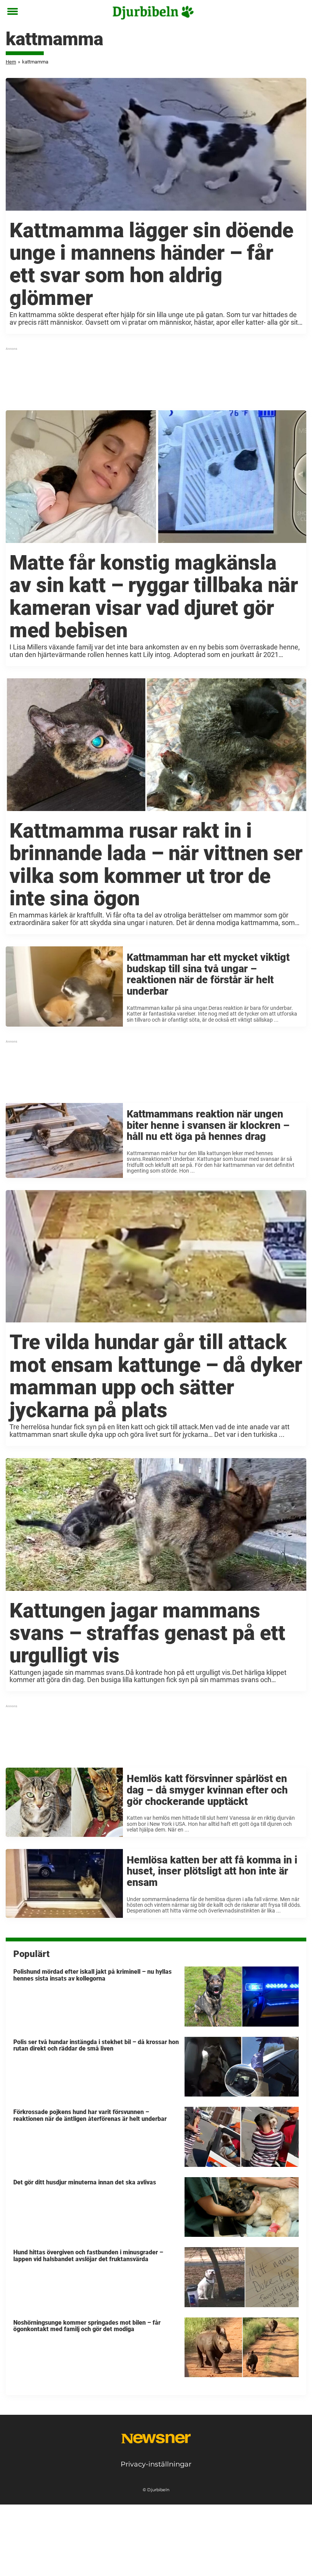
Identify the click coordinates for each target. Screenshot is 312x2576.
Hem (11, 62)
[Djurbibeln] (153, 12)
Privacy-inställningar (156, 2464)
